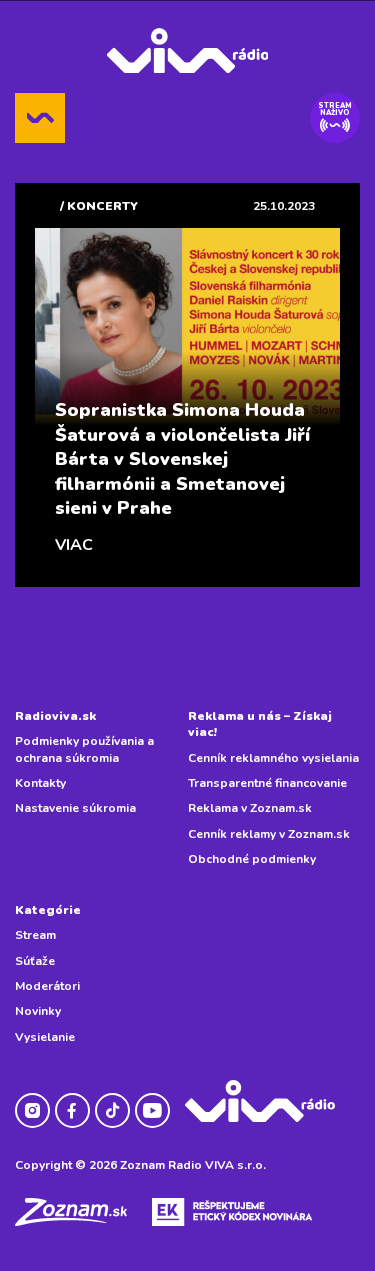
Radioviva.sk (55, 716)
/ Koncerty (99, 206)
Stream (35, 935)
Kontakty (40, 783)
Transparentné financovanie (267, 783)
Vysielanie (45, 1037)
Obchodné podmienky (252, 859)
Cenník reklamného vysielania (273, 758)
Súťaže (35, 961)
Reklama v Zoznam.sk (250, 808)
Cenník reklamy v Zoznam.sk (269, 834)
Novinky (38, 1011)
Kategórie (48, 910)
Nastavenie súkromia (75, 808)
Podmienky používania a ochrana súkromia (84, 749)
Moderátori (47, 986)
